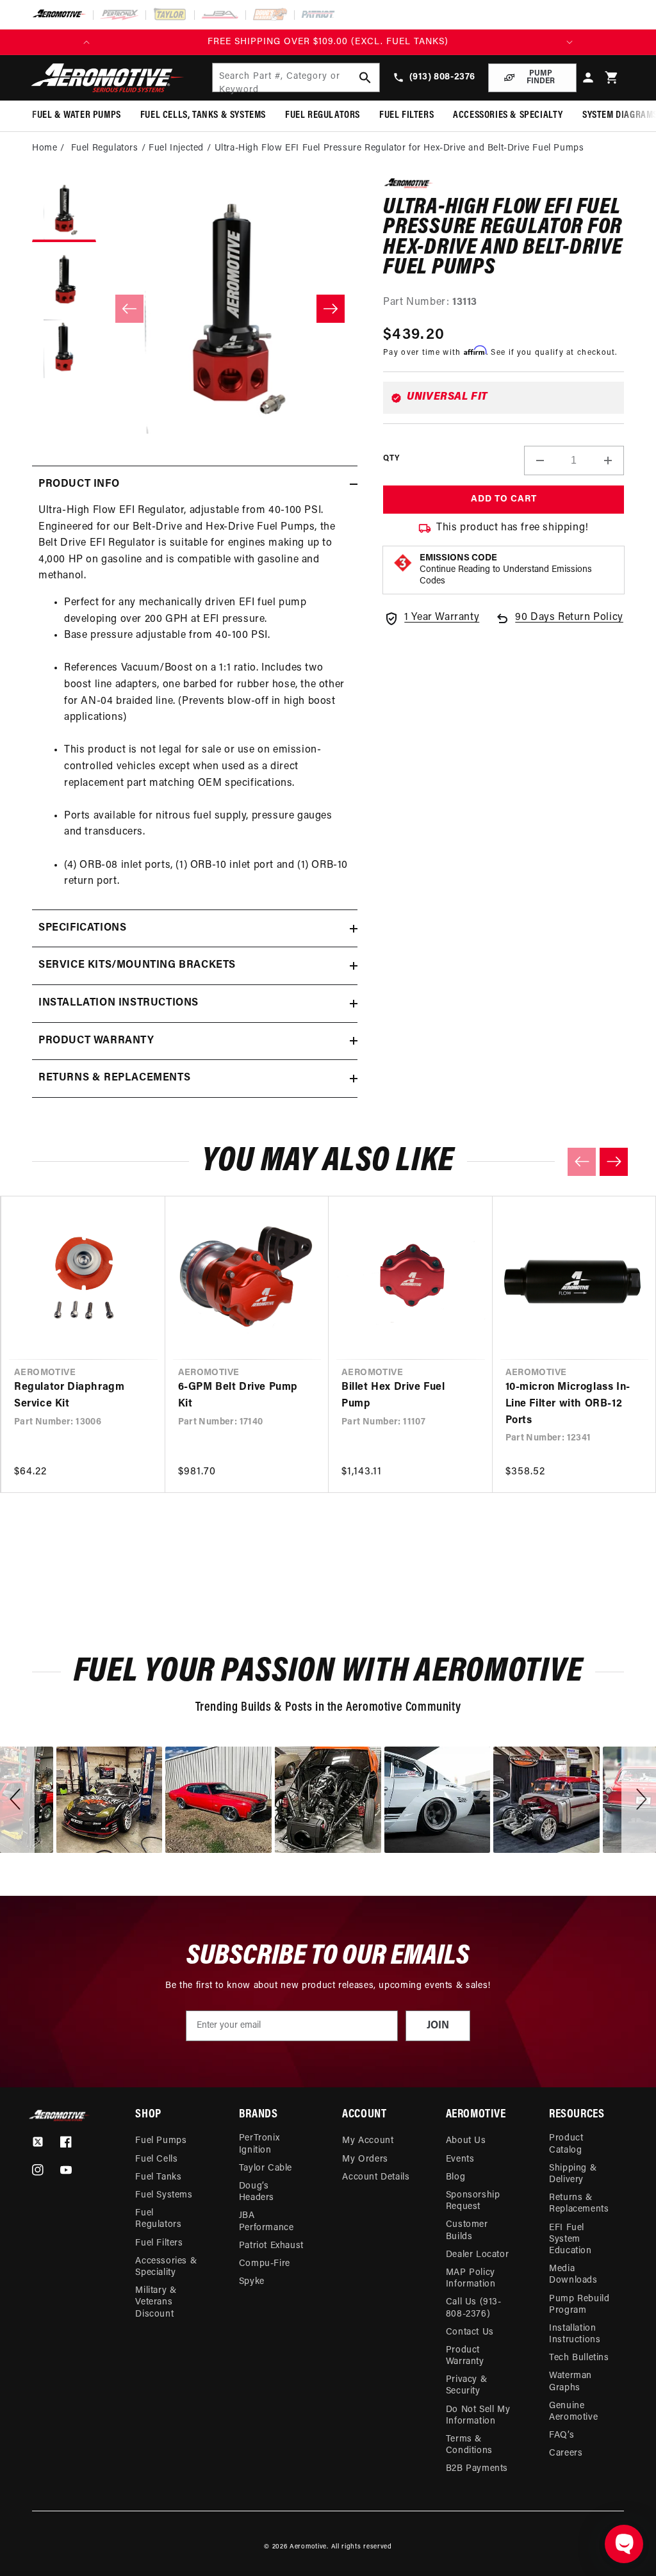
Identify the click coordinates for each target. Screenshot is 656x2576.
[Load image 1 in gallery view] (64, 210)
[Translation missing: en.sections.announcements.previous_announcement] (86, 42)
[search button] (365, 77)
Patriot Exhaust (271, 2246)
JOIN (438, 2026)
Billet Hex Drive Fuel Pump (393, 1396)
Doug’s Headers (257, 2192)
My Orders (365, 2159)
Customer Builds (467, 2230)
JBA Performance (266, 2221)
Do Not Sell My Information (478, 2416)
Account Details (376, 2177)
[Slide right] (331, 309)
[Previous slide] (582, 1162)
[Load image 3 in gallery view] (64, 351)
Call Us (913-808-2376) (474, 2308)
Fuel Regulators (158, 2219)
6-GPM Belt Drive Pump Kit (238, 1396)
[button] (612, 78)
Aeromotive (308, 2547)
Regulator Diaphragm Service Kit (69, 1396)
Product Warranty (465, 2356)
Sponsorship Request (473, 2201)
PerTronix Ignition (259, 2144)
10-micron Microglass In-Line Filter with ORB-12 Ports (568, 1404)
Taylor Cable (266, 2168)
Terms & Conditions (469, 2445)
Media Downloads (573, 2275)
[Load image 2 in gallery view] (64, 281)
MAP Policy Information (471, 2278)
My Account (368, 2141)
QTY (391, 459)
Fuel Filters (159, 2243)
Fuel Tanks (158, 2177)
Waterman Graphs (570, 2382)
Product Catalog (566, 2144)
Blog (455, 2177)
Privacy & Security (466, 2385)
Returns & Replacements (579, 2204)
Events (460, 2159)
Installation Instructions (575, 2334)
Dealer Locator (477, 2255)
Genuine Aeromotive (573, 2412)
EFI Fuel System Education (570, 2239)
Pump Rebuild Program (579, 2305)
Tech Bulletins (579, 2358)
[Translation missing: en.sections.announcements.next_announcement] (570, 42)
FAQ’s (562, 2435)
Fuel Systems (164, 2195)
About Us (466, 2141)
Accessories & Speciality (166, 2267)
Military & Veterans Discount (156, 2302)
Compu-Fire (265, 2264)
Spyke (252, 2282)
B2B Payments (477, 2469)
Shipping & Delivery (573, 2174)
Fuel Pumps (161, 2141)
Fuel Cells (156, 2159)
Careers (566, 2453)
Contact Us (470, 2332)
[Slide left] (129, 309)
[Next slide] (614, 1162)
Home (45, 148)
